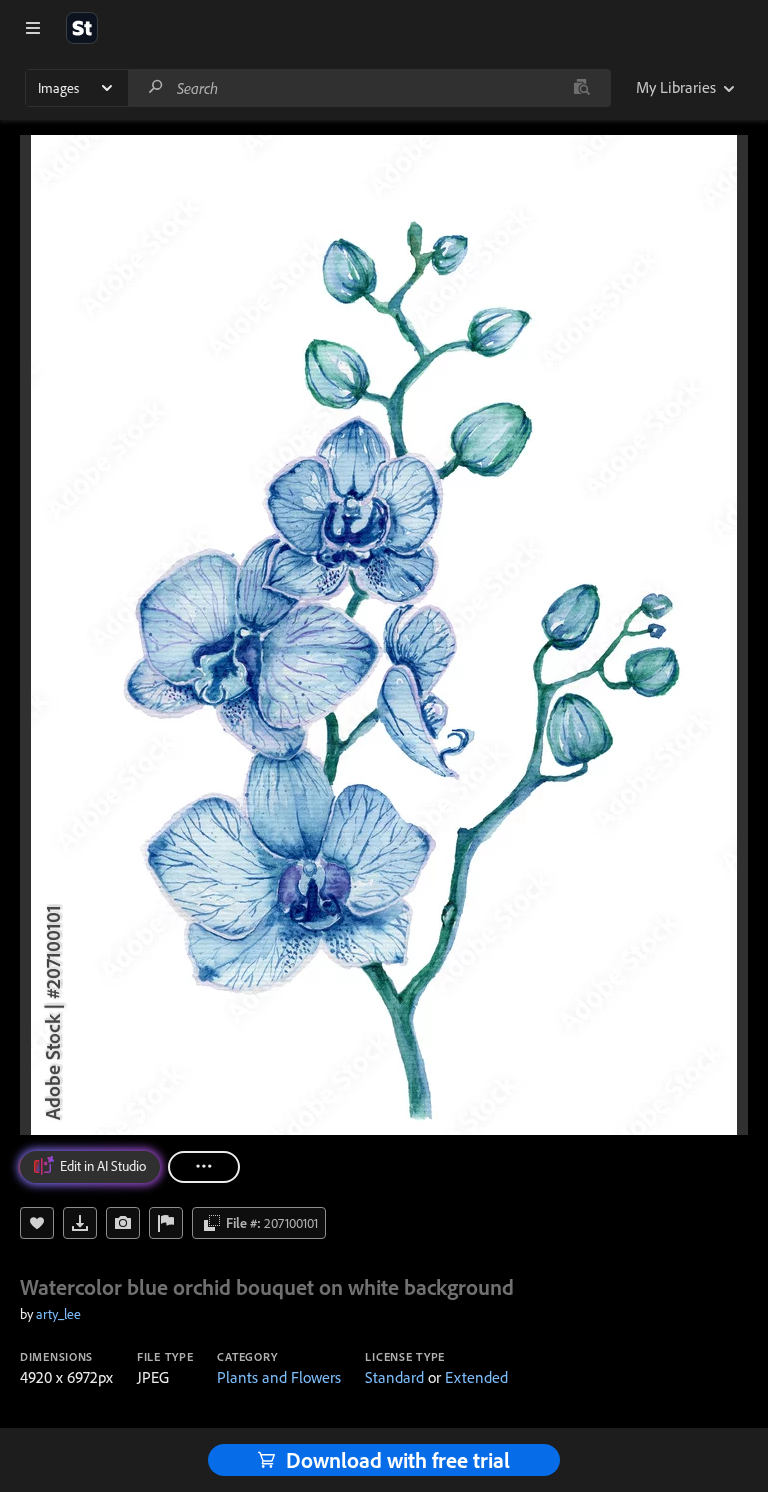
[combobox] (369, 88)
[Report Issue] (166, 1223)
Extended (476, 1377)
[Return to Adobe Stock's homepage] (82, 28)
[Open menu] (33, 28)
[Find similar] (581, 88)
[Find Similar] (123, 1223)
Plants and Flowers (279, 1377)
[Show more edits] (204, 1167)
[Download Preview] (80, 1223)
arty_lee (58, 1314)
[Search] (156, 87)
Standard (394, 1377)
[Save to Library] (37, 1223)
